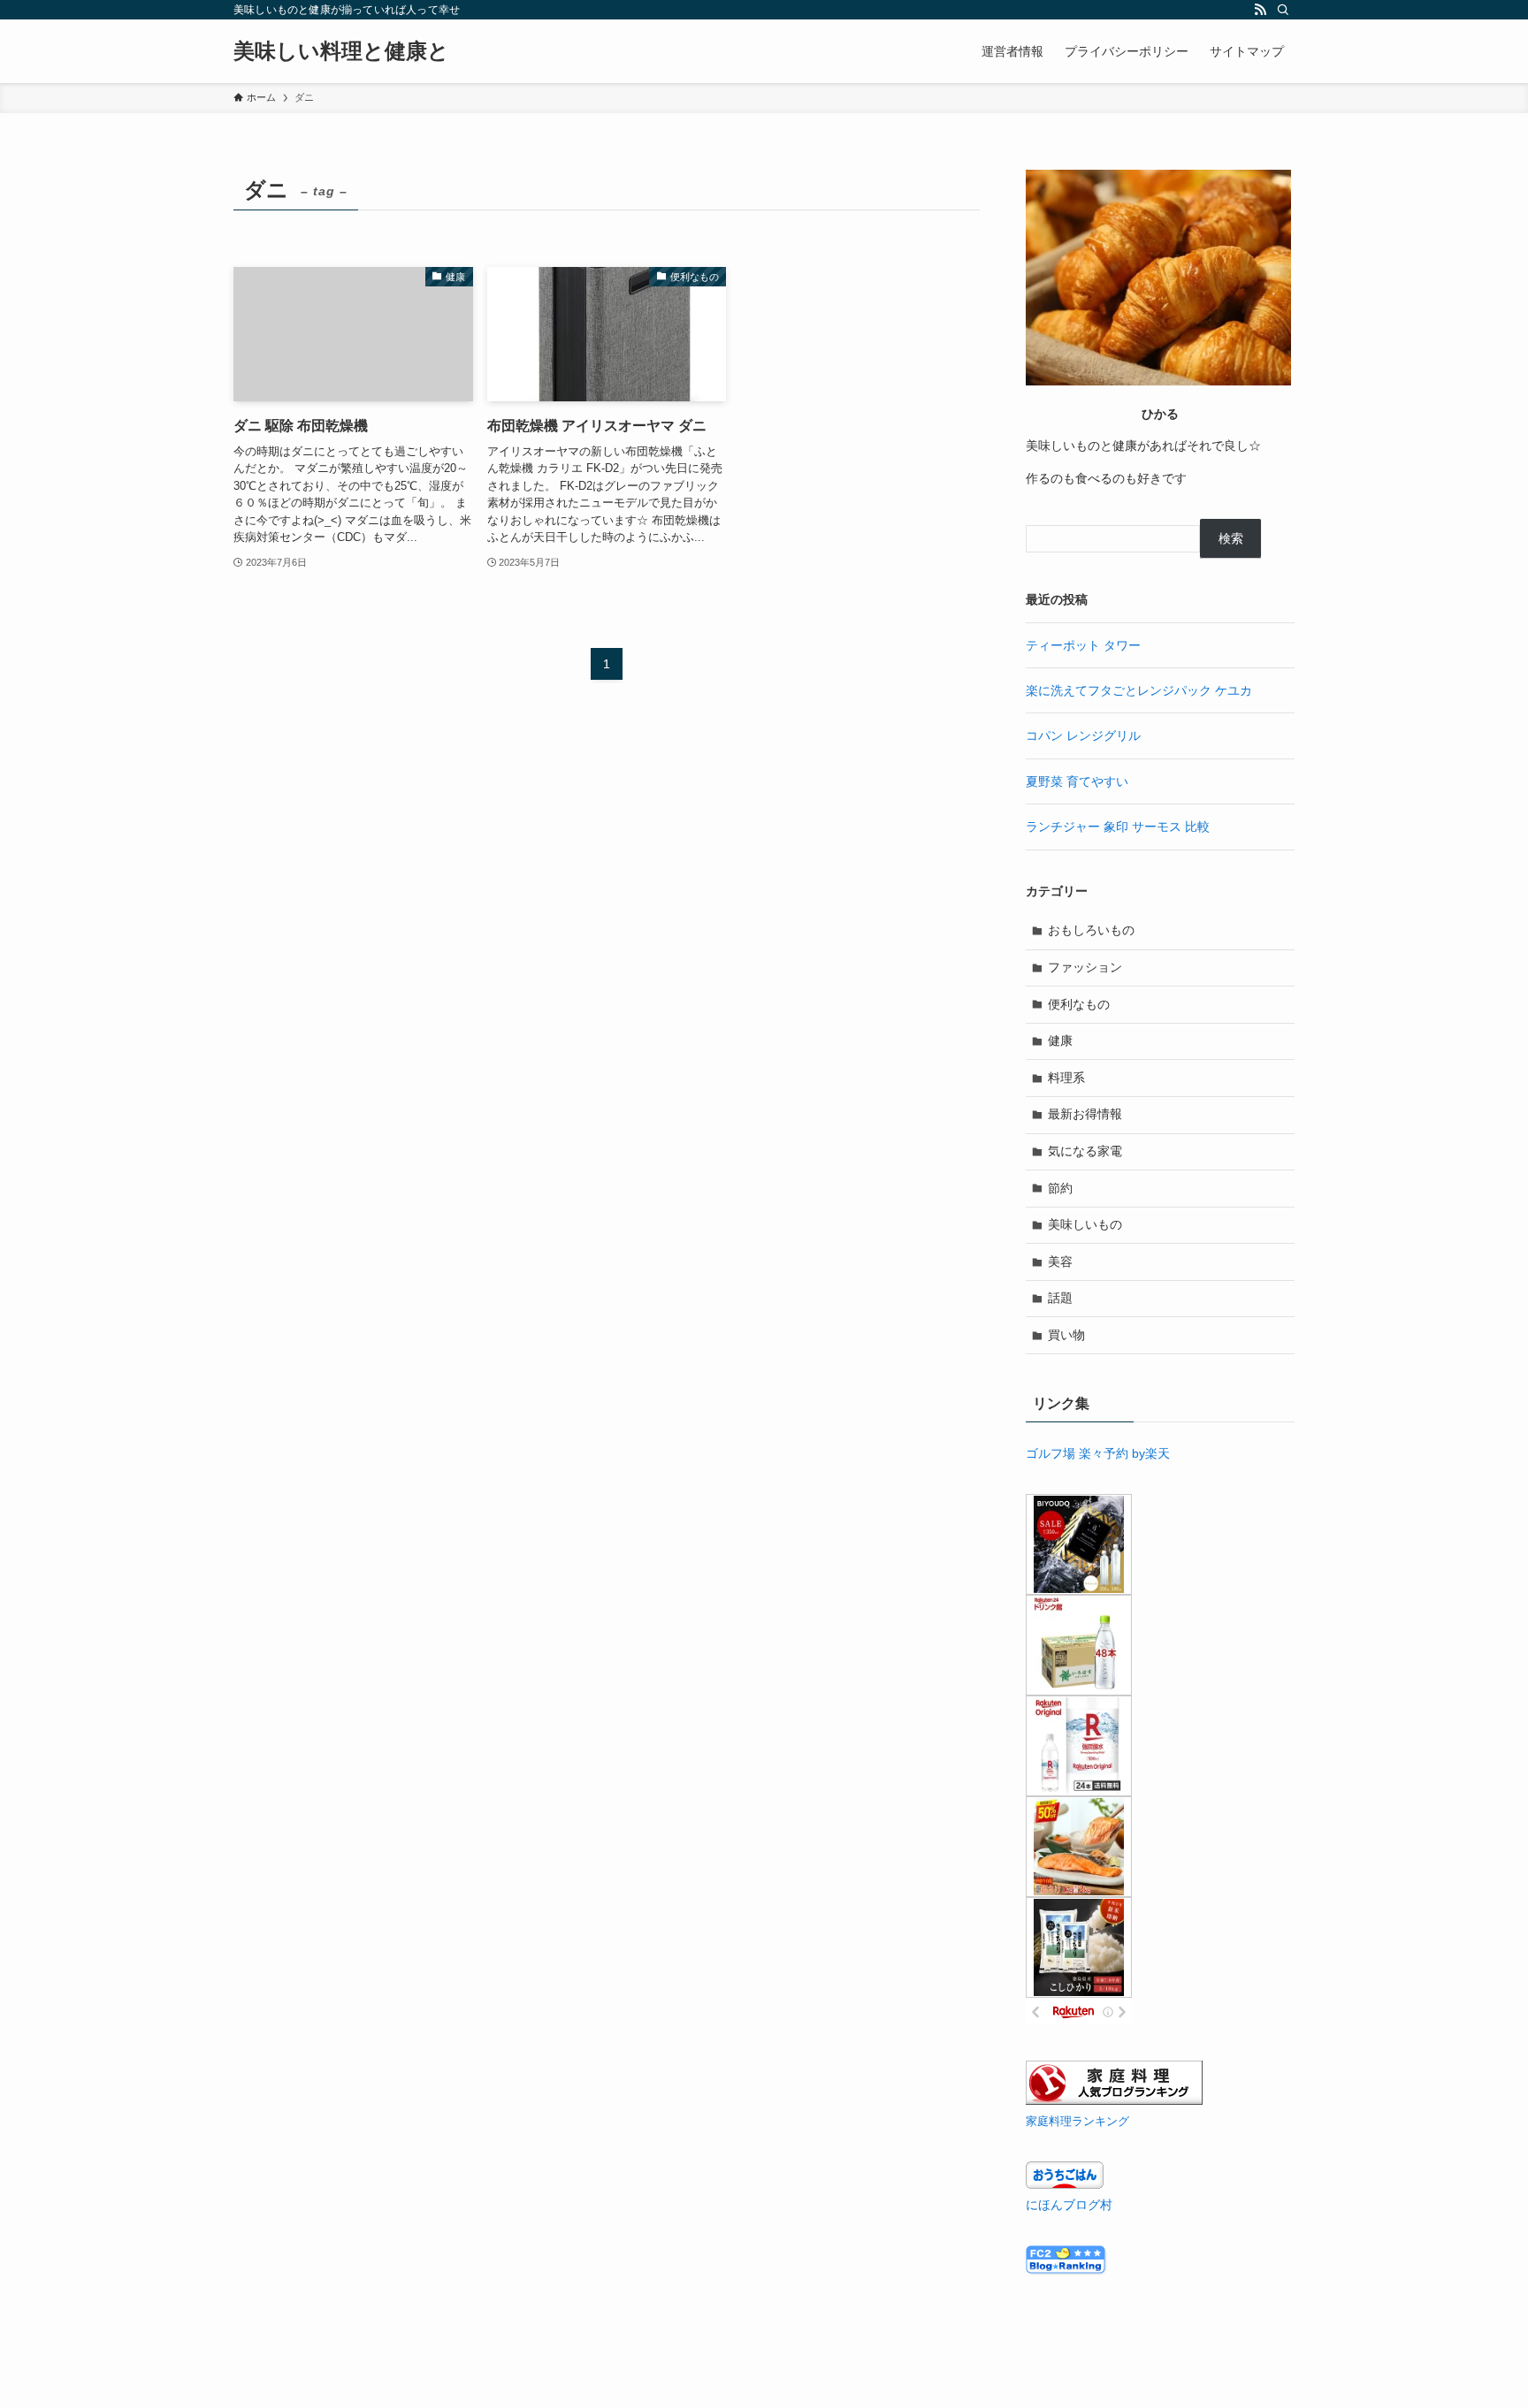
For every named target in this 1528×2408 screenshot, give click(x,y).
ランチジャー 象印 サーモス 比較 (1118, 827)
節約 (1060, 1188)
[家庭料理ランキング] (1114, 2100)
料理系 (1066, 1078)
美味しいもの (1085, 1224)
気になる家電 (1085, 1151)
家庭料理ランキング (1077, 2122)
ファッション (1085, 967)
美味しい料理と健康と (341, 51)
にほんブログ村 (1069, 2205)
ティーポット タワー (1083, 645)
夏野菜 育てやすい (1077, 781)
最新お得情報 (1085, 1114)
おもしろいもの (1091, 930)
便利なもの (1079, 1004)
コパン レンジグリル (1083, 735)
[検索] (1283, 10)
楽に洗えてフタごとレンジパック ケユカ (1139, 690)
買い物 (1066, 1335)
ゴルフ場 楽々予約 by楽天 (1098, 1453)
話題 (1060, 1298)
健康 (1060, 1040)
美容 (1060, 1261)
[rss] (1260, 10)
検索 (1231, 538)
